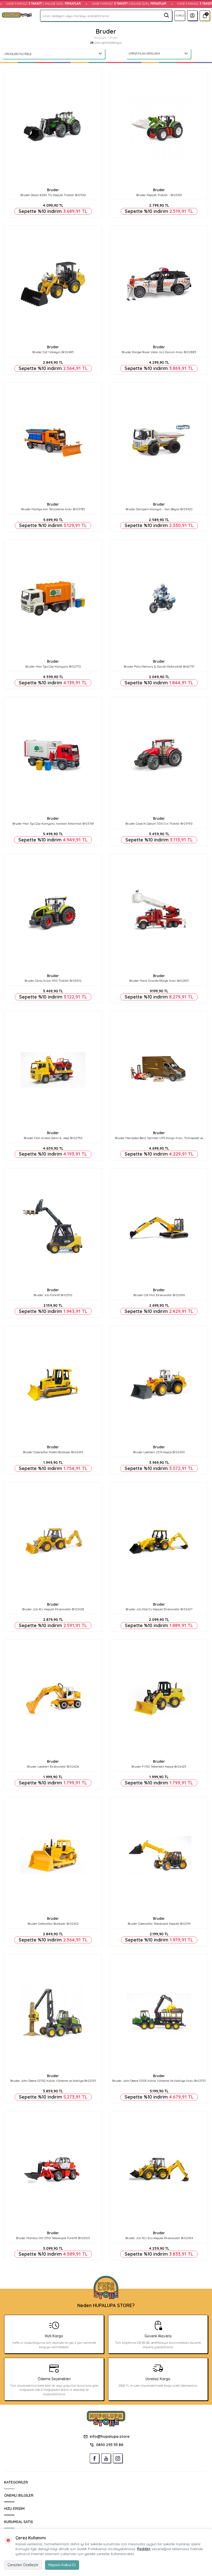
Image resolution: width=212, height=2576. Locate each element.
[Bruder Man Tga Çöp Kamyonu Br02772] (53, 598)
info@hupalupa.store (110, 2436)
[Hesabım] (192, 16)
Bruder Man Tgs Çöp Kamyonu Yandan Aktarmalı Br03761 (53, 823)
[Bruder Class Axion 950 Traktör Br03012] (53, 913)
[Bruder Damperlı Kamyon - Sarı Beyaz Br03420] (159, 441)
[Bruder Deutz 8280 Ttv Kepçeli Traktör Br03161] (53, 127)
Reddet (144, 2549)
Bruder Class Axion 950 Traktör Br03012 (53, 981)
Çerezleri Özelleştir (23, 2565)
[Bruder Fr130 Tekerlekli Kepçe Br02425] (159, 1698)
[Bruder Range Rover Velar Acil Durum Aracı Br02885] (159, 284)
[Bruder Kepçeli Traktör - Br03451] (159, 127)
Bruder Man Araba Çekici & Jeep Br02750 (53, 1138)
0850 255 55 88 (110, 2445)
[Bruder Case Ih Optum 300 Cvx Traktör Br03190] (159, 756)
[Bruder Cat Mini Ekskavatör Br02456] (159, 1227)
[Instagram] (118, 2458)
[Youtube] (106, 2458)
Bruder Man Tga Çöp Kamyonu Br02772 (53, 666)
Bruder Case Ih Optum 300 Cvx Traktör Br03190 (159, 823)
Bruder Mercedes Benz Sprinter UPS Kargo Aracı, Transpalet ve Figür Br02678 (159, 1138)
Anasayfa (100, 38)
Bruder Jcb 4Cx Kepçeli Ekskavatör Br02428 (53, 1609)
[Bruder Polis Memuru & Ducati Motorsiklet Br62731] (159, 598)
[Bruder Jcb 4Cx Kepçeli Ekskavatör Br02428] (53, 1541)
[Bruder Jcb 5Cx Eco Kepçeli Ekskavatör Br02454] (159, 2170)
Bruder (53, 190)
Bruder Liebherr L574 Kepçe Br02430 (159, 1452)
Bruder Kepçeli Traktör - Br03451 (159, 195)
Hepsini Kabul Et (62, 2565)
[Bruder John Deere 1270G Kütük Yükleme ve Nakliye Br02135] (53, 2013)
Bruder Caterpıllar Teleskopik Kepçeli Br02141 (159, 1924)
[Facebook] (94, 2458)
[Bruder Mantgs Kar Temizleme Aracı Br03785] (53, 441)
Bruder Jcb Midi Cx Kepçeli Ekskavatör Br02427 (159, 1609)
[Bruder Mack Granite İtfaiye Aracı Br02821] (159, 913)
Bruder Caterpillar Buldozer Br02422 (53, 1924)
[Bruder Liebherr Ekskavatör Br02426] (53, 1698)
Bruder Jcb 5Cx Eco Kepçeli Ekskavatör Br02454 (159, 2238)
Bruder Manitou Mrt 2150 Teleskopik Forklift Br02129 (53, 2238)
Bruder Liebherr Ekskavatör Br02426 (53, 1766)
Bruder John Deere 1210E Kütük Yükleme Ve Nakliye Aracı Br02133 (159, 2081)
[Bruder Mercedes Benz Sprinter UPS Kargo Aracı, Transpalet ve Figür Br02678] (159, 1070)
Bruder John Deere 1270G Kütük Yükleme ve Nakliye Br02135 (53, 2081)
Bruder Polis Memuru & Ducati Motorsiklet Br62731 (159, 666)
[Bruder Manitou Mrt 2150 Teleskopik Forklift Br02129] (53, 2170)
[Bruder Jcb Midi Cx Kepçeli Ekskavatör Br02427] (159, 1541)
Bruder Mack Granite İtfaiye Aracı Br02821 (159, 981)
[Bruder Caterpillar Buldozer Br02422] (53, 1856)
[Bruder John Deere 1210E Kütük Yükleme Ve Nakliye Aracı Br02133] (159, 2013)
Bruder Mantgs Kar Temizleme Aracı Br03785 (53, 509)
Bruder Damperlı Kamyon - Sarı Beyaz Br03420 (159, 509)
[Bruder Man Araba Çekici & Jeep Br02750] (53, 1070)
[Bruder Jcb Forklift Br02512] (53, 1227)
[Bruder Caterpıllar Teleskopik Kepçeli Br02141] (159, 1856)
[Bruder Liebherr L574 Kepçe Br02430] (159, 1384)
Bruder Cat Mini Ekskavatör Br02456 (159, 1295)
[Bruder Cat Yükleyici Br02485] (53, 284)
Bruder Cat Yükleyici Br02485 (53, 352)
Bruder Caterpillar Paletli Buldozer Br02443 (53, 1452)
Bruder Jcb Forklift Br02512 (53, 1295)
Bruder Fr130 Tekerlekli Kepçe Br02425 (159, 1766)
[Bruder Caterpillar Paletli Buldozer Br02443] (53, 1384)
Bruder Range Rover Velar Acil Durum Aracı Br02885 (159, 352)
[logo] (17, 16)
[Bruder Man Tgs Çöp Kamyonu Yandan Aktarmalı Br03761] (53, 756)
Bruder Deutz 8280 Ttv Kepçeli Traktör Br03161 (53, 195)
